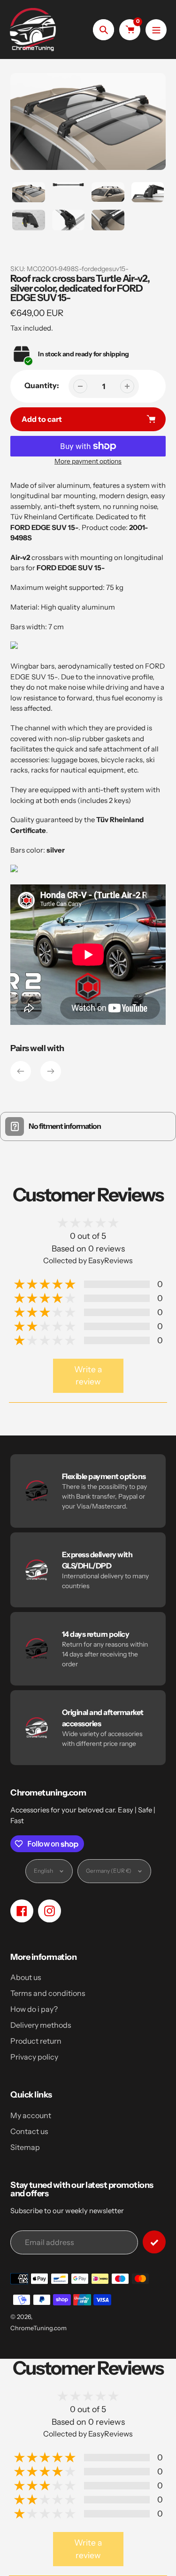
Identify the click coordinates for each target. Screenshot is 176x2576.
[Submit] (154, 2242)
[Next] (51, 1071)
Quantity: (42, 385)
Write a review (88, 1375)
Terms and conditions (48, 1993)
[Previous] (21, 1071)
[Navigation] (156, 30)
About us (26, 1977)
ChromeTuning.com (38, 2328)
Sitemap (25, 2147)
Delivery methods (41, 2025)
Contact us (29, 2131)
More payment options (88, 461)
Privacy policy (34, 2057)
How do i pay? (34, 2009)
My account (31, 2115)
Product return (36, 2041)
